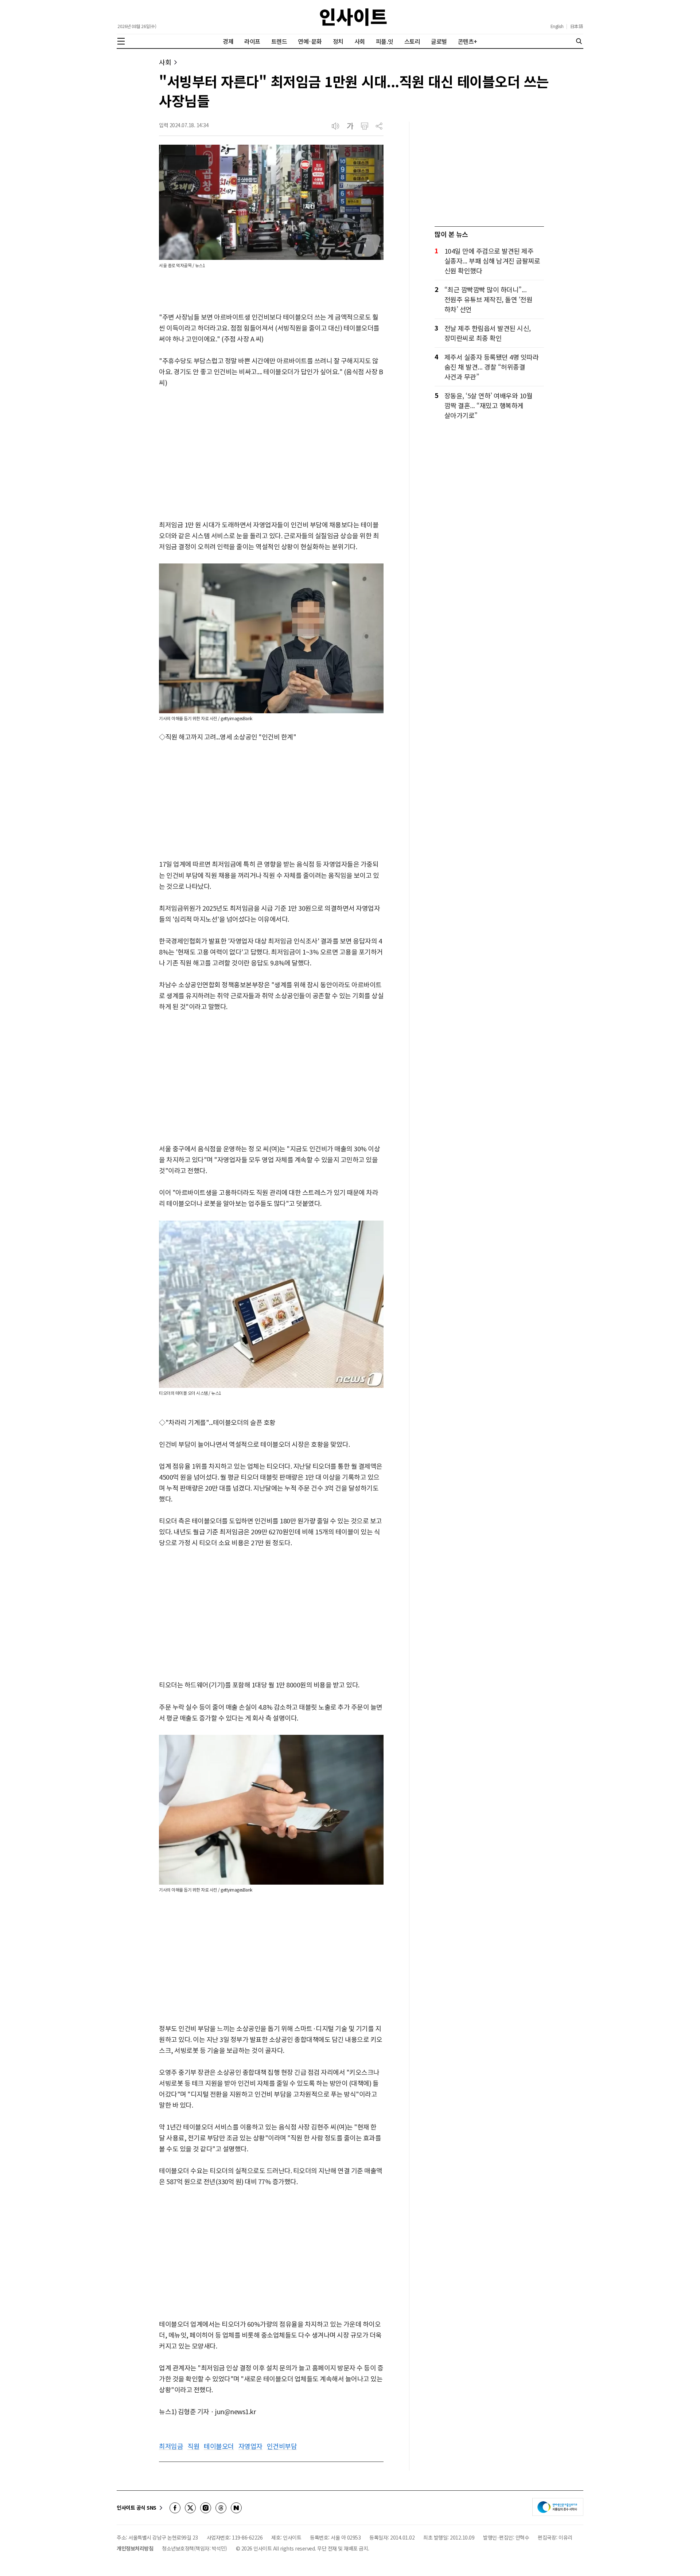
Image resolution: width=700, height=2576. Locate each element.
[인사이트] (353, 17)
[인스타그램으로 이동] (206, 2508)
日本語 (577, 26)
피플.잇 (385, 41)
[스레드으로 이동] (221, 2508)
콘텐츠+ (468, 41)
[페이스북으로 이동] (175, 2508)
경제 (228, 41)
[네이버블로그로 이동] (236, 2508)
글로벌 (439, 41)
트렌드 (279, 41)
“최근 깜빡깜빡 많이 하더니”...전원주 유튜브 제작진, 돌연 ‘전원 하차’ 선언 (489, 299)
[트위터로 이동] (190, 2508)
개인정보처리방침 (135, 2548)
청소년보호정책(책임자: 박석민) (195, 2548)
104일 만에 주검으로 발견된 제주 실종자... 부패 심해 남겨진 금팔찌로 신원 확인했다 (492, 261)
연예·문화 (310, 41)
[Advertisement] (271, 454)
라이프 (252, 41)
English (557, 26)
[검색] (579, 41)
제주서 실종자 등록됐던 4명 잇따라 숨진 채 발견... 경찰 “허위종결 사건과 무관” (492, 367)
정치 (338, 41)
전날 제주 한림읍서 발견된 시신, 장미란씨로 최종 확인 (488, 333)
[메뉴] (121, 41)
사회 (360, 41)
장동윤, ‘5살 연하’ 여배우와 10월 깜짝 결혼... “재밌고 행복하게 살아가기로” (489, 405)
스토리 (412, 41)
